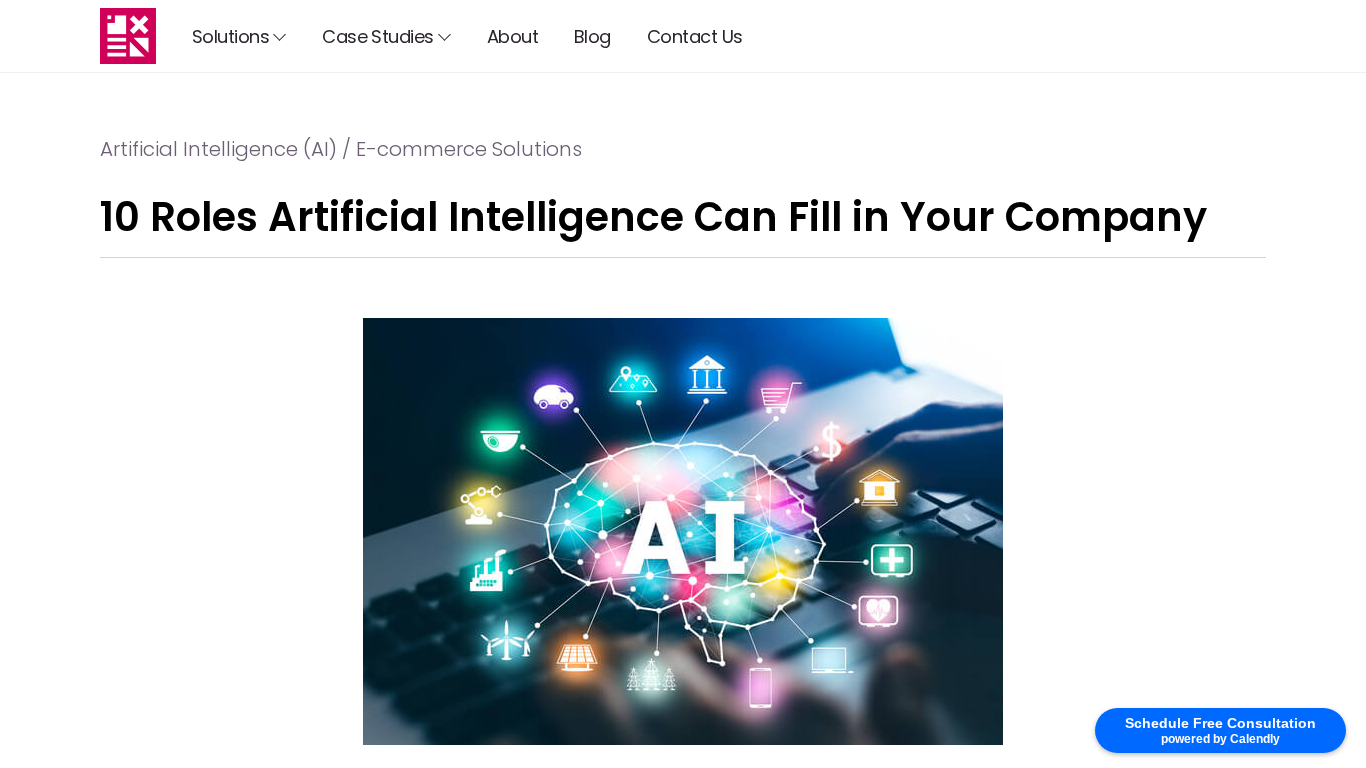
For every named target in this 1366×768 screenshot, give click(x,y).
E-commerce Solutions (469, 149)
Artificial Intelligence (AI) (218, 149)
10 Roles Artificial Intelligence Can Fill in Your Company (653, 217)
